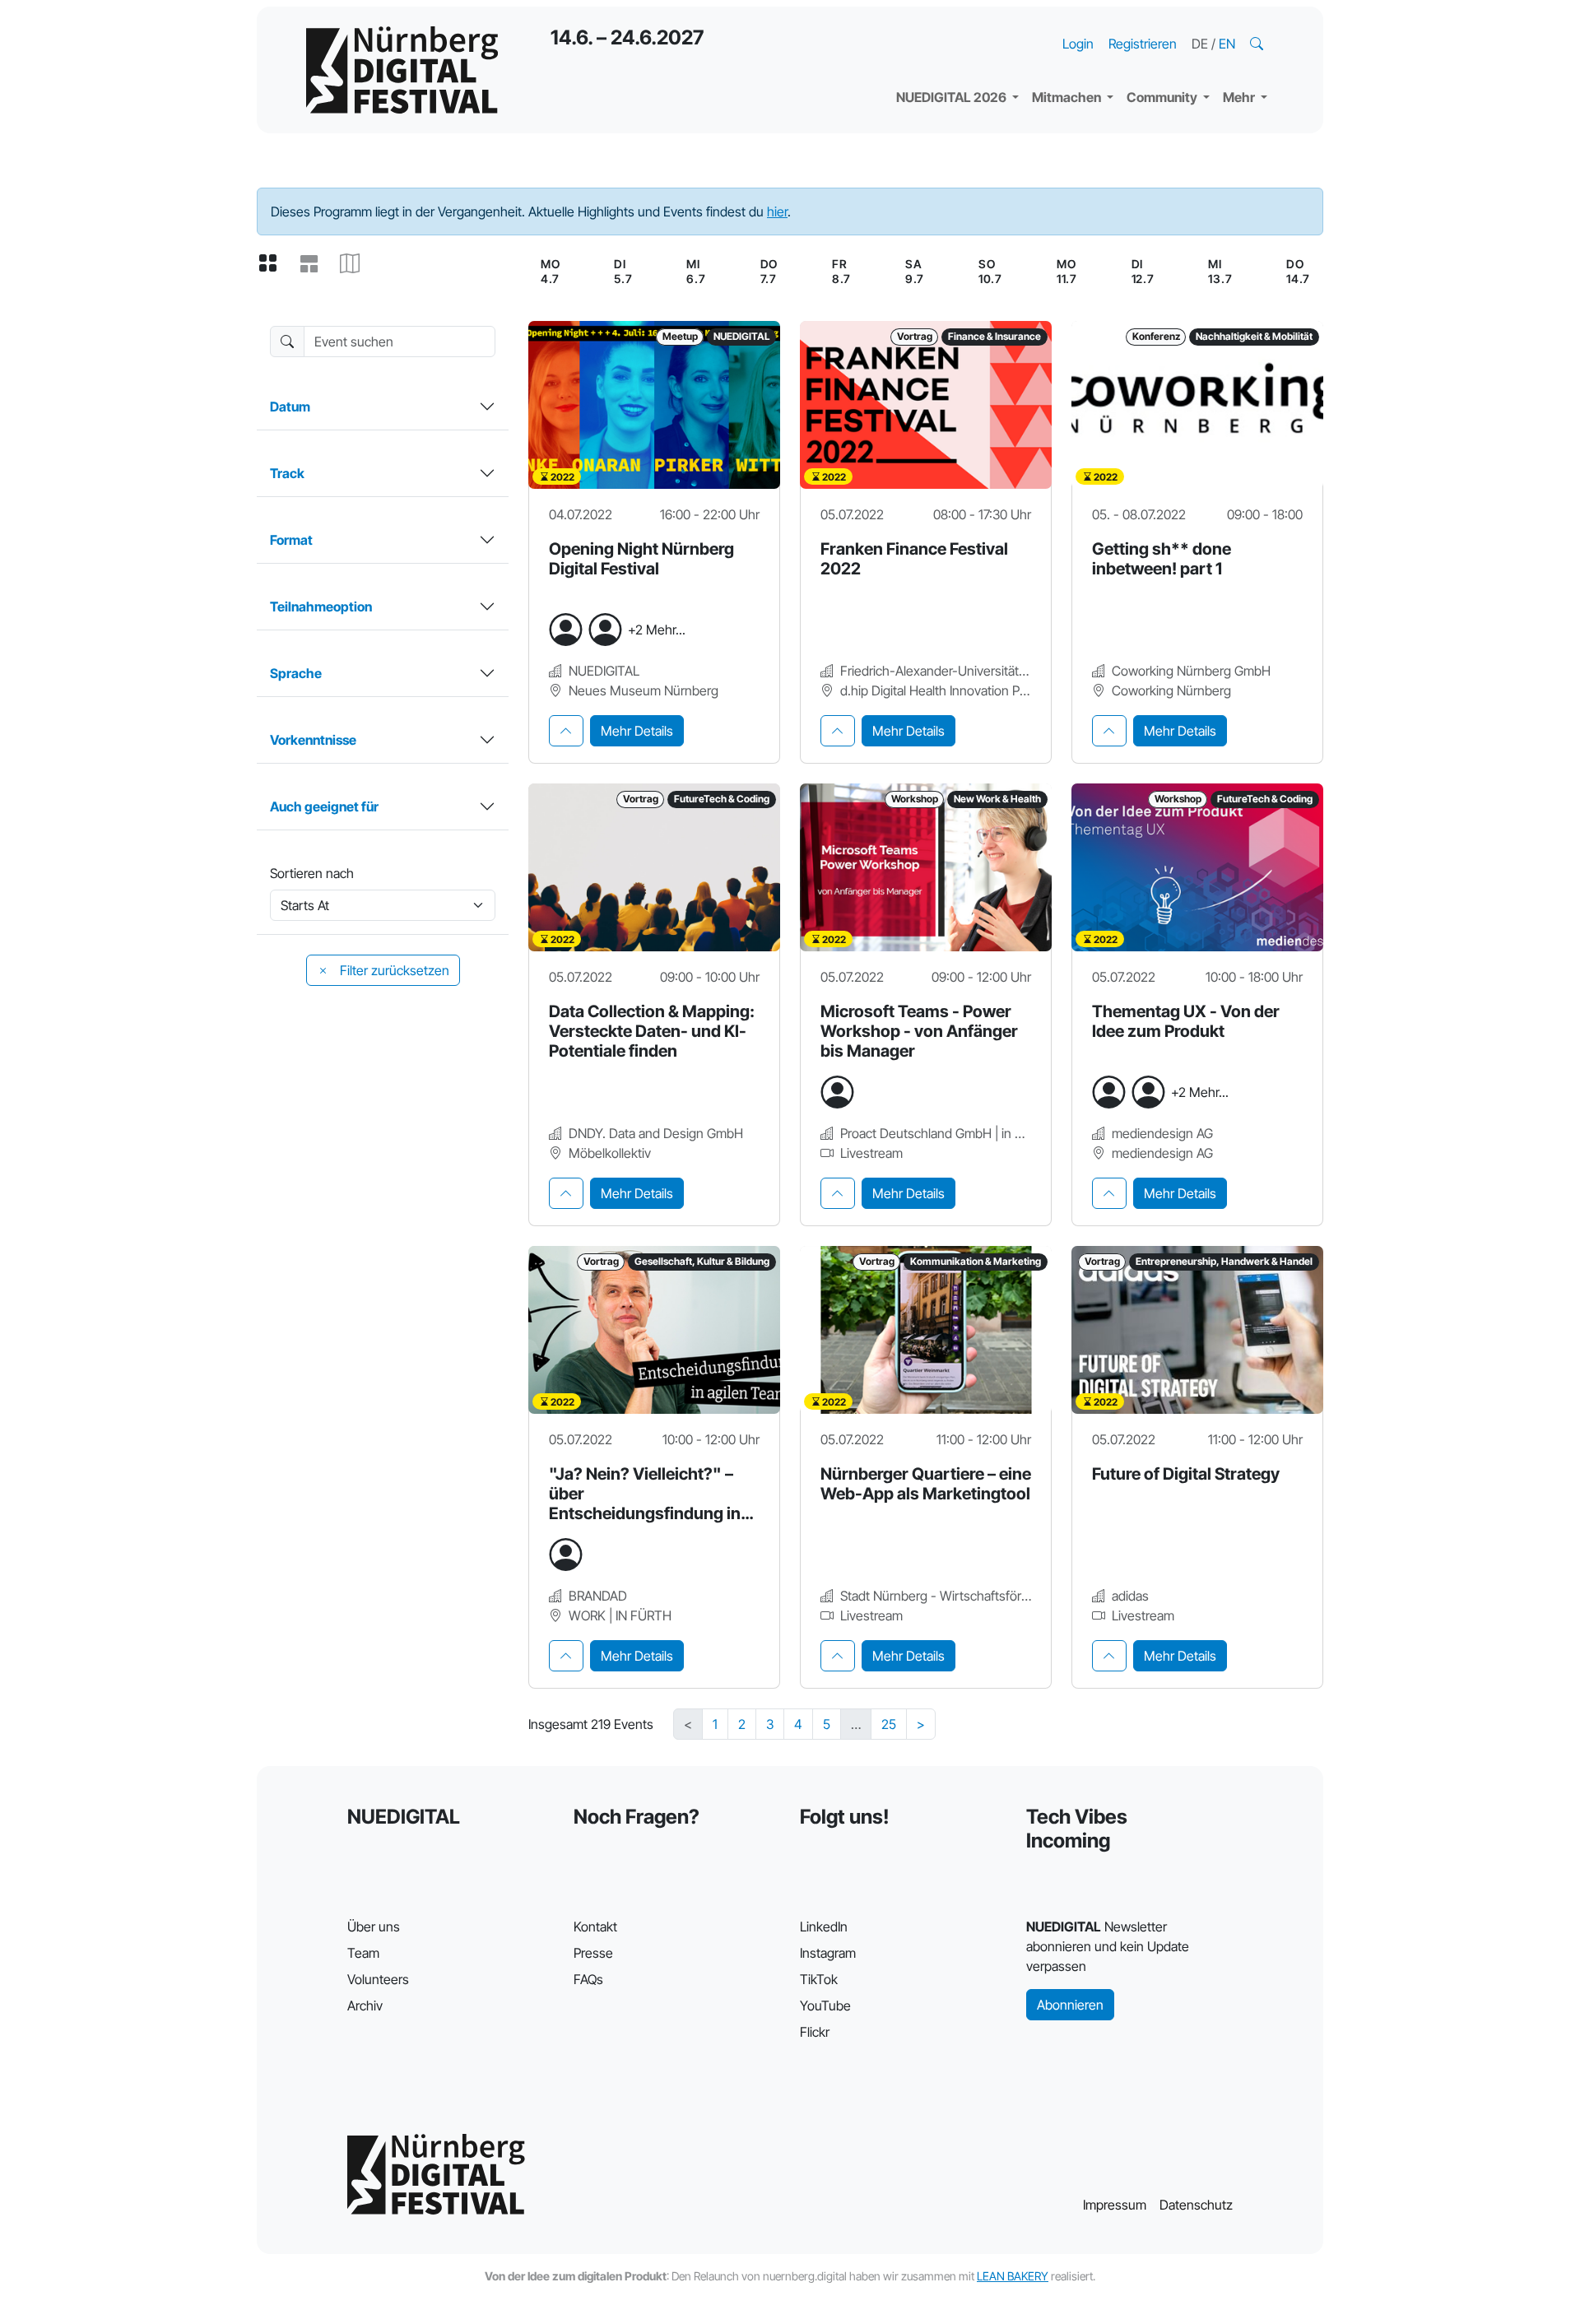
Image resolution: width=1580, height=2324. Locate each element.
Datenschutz (1196, 2205)
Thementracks (954, 25)
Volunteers (378, 1979)
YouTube (825, 2006)
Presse (593, 1953)
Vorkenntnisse (313, 740)
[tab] (566, 731)
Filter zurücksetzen (393, 970)
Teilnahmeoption (321, 607)
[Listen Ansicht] (315, 264)
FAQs (588, 1979)
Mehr (1240, 97)
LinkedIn (824, 1927)
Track (287, 473)
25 (889, 1724)
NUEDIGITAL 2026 (953, 97)
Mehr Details (637, 731)
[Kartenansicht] (356, 264)
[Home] (402, 70)
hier (777, 211)
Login (1078, 44)
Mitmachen (1068, 97)
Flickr (815, 2032)
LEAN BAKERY (1013, 2276)
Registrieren (1143, 44)
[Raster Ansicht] (274, 264)
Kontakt (595, 1927)
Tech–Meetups (1185, 25)
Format (291, 540)
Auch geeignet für (324, 806)
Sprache (296, 673)
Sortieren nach (312, 873)
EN (1227, 44)
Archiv (365, 2006)
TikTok (819, 1979)
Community (1163, 97)
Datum (290, 407)
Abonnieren (1070, 2005)
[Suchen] (1258, 44)
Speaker (935, 58)
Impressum (1115, 2205)
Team (363, 1953)
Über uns (374, 1927)
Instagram (828, 1953)
